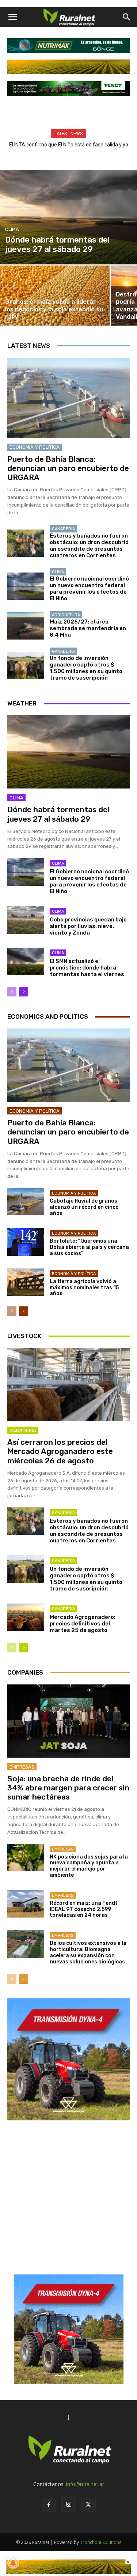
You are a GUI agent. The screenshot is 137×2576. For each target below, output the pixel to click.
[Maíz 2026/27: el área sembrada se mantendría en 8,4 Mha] (26, 626)
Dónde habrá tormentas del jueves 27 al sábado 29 (58, 814)
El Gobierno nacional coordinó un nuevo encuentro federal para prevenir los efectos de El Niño (89, 589)
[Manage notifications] (13, 2563)
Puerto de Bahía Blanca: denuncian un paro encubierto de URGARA (68, 468)
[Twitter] (88, 2505)
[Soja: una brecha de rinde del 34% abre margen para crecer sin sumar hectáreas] (68, 1721)
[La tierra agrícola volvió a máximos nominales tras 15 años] (26, 1282)
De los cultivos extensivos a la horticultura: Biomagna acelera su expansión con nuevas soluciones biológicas (88, 1952)
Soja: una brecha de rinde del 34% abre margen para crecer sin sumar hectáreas (68, 1788)
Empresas (22, 1767)
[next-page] (24, 992)
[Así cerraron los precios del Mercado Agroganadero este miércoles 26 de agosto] (68, 1385)
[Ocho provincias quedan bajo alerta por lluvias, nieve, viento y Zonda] (26, 920)
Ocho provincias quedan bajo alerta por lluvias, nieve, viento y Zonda (88, 926)
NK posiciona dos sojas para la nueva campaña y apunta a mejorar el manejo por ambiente (89, 1866)
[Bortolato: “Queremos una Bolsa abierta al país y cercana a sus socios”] (26, 1242)
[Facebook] (49, 2505)
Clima (12, 229)
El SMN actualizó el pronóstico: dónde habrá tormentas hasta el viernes (87, 968)
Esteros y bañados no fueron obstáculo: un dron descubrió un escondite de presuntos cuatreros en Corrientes (89, 546)
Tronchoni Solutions (101, 2542)
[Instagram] (69, 2505)
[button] (12, 17)
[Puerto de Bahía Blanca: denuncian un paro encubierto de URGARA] (68, 398)
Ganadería (63, 529)
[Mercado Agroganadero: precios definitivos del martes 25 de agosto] (26, 1617)
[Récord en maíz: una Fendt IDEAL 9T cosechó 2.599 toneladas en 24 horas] (26, 1904)
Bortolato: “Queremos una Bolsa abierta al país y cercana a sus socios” (89, 1247)
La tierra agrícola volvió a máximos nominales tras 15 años (84, 1288)
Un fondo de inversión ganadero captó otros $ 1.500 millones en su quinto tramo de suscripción (86, 668)
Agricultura (66, 615)
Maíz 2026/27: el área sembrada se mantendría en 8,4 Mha (88, 628)
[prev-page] (12, 992)
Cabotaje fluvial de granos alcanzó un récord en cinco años (84, 1207)
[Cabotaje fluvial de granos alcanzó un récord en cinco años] (26, 1202)
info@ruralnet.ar (85, 2484)
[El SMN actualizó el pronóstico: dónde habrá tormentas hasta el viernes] (26, 961)
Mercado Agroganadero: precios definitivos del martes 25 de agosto (83, 1624)
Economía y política (35, 447)
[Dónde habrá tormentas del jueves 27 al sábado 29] (68, 217)
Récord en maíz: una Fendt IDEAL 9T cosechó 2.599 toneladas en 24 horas (84, 1909)
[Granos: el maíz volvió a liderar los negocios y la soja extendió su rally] (55, 296)
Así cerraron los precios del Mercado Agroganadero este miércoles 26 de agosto (60, 1451)
